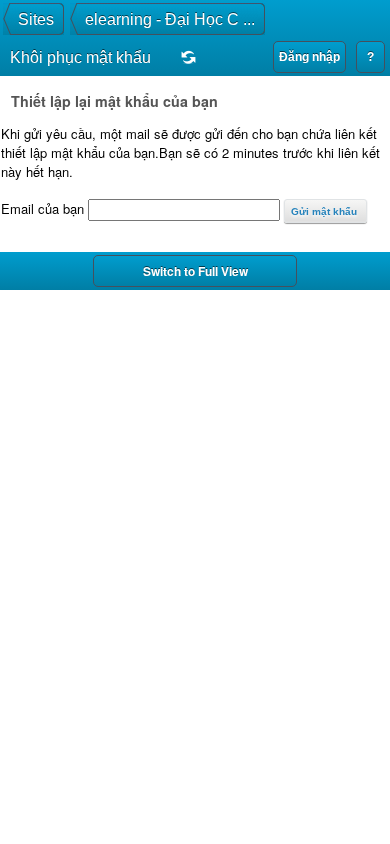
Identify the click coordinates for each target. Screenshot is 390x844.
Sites (36, 19)
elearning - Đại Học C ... (170, 19)
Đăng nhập (309, 57)
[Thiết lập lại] (183, 59)
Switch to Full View (195, 271)
